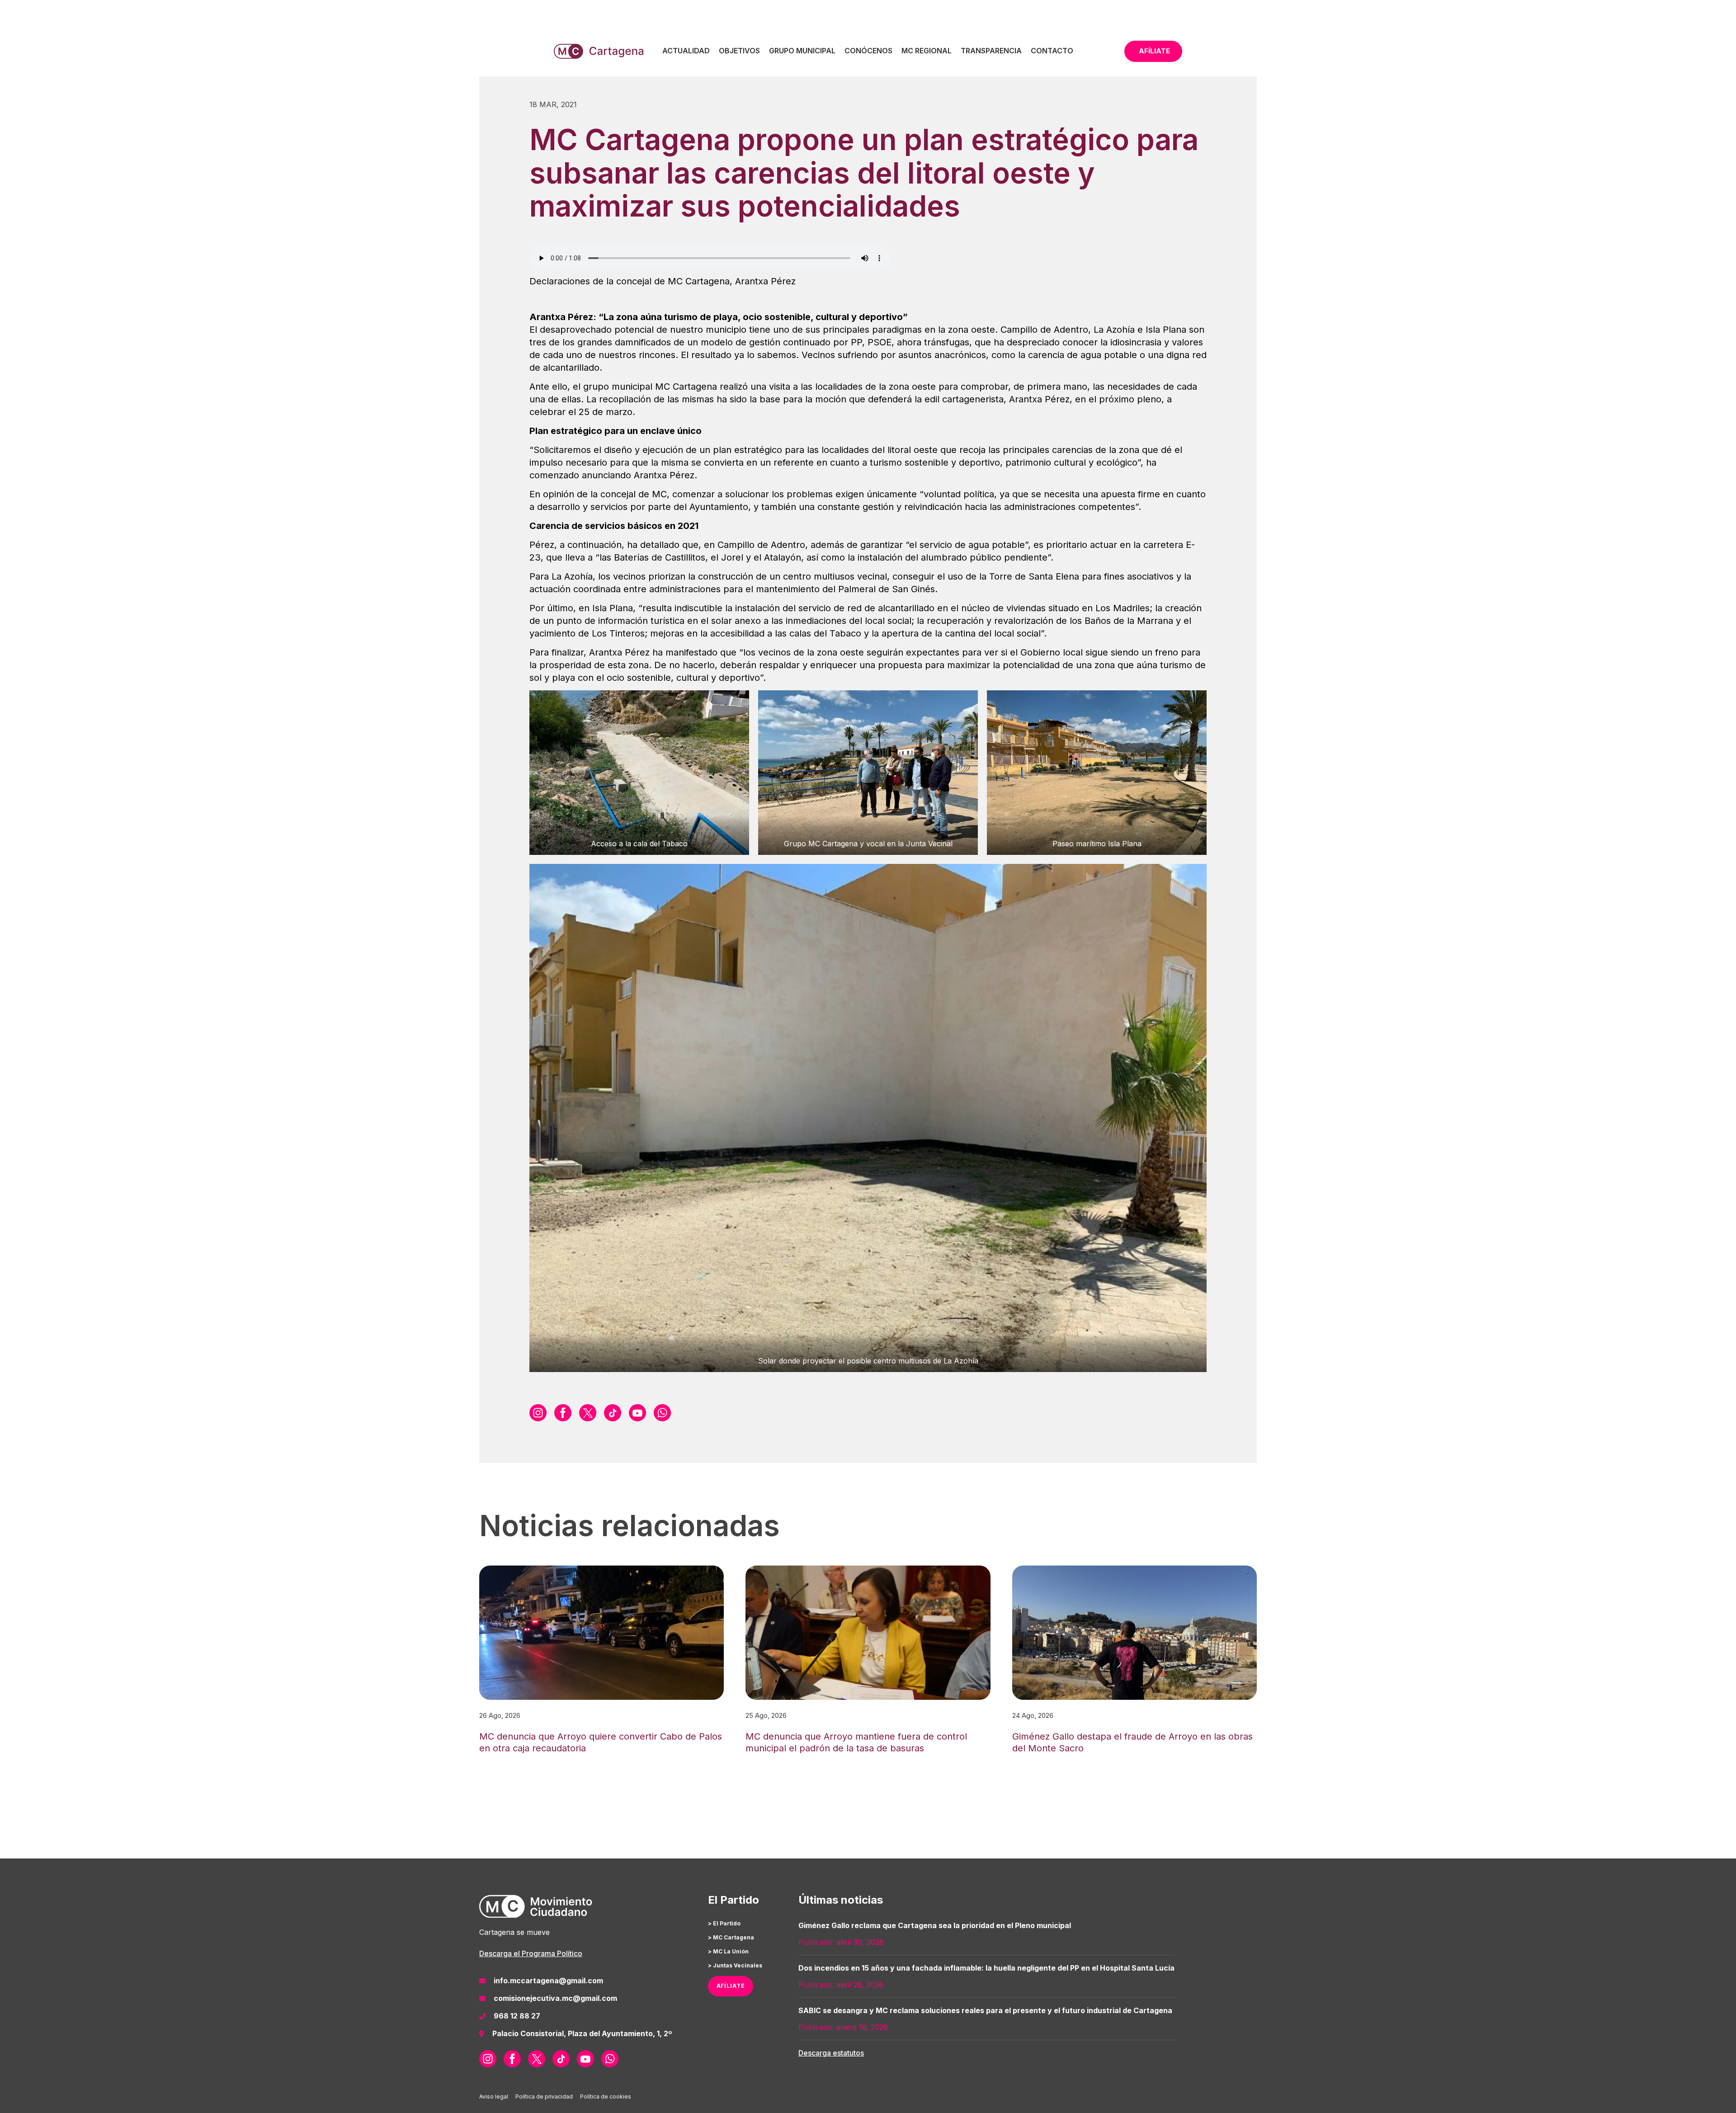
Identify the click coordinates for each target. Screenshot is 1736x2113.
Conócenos (868, 51)
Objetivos (739, 51)
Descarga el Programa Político (531, 1953)
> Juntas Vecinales (735, 1965)
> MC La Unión (728, 1951)
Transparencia (991, 51)
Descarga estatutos (831, 2053)
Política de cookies (606, 2096)
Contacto (1052, 51)
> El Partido (724, 1923)
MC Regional (927, 51)
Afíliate (1154, 51)
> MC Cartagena (731, 1937)
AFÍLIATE (731, 1986)
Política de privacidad (544, 2096)
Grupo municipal (802, 51)
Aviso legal (494, 2096)
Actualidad (686, 51)
